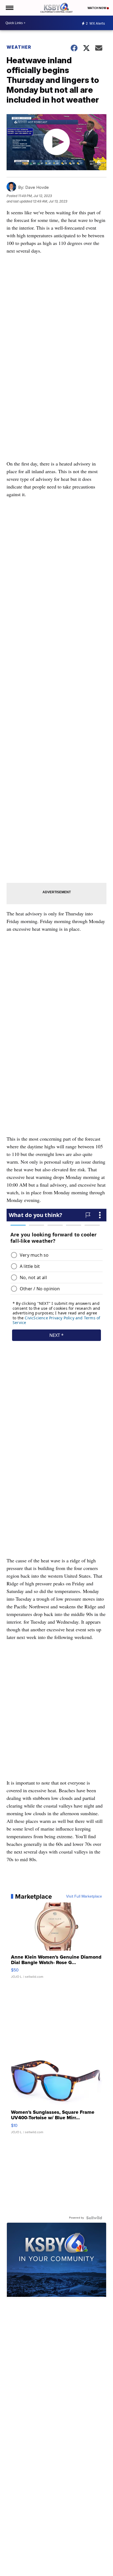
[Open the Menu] (9, 8)
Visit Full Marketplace (84, 1896)
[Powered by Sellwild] (94, 2218)
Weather (19, 47)
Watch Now (97, 8)
